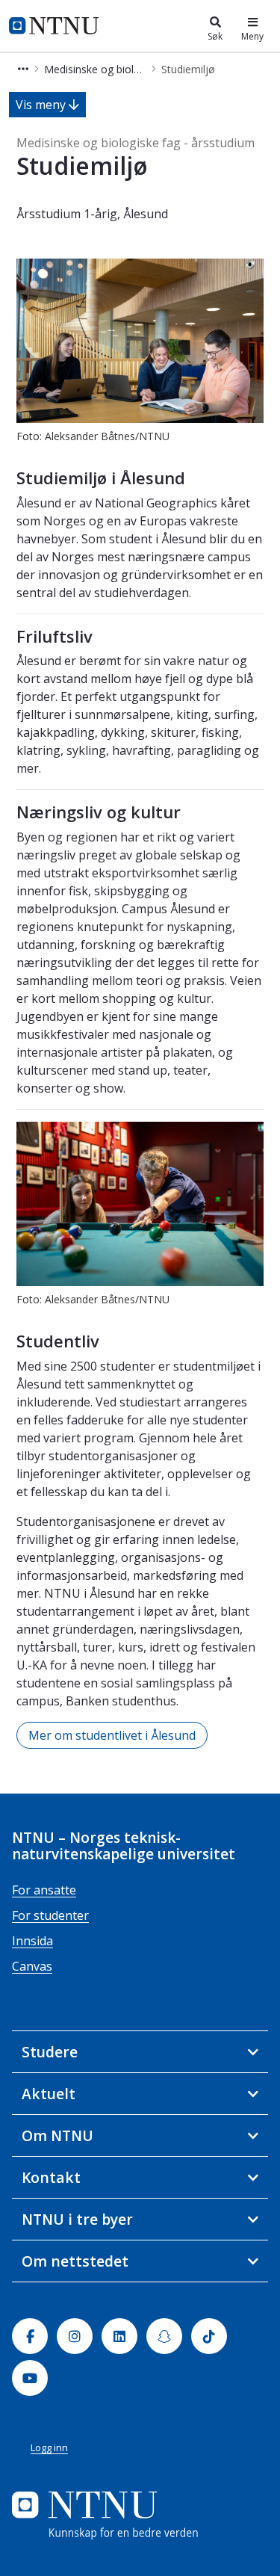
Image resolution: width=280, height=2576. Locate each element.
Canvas (32, 1966)
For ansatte (44, 1890)
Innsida (32, 1941)
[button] (23, 69)
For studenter (50, 1915)
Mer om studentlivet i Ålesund (112, 1735)
